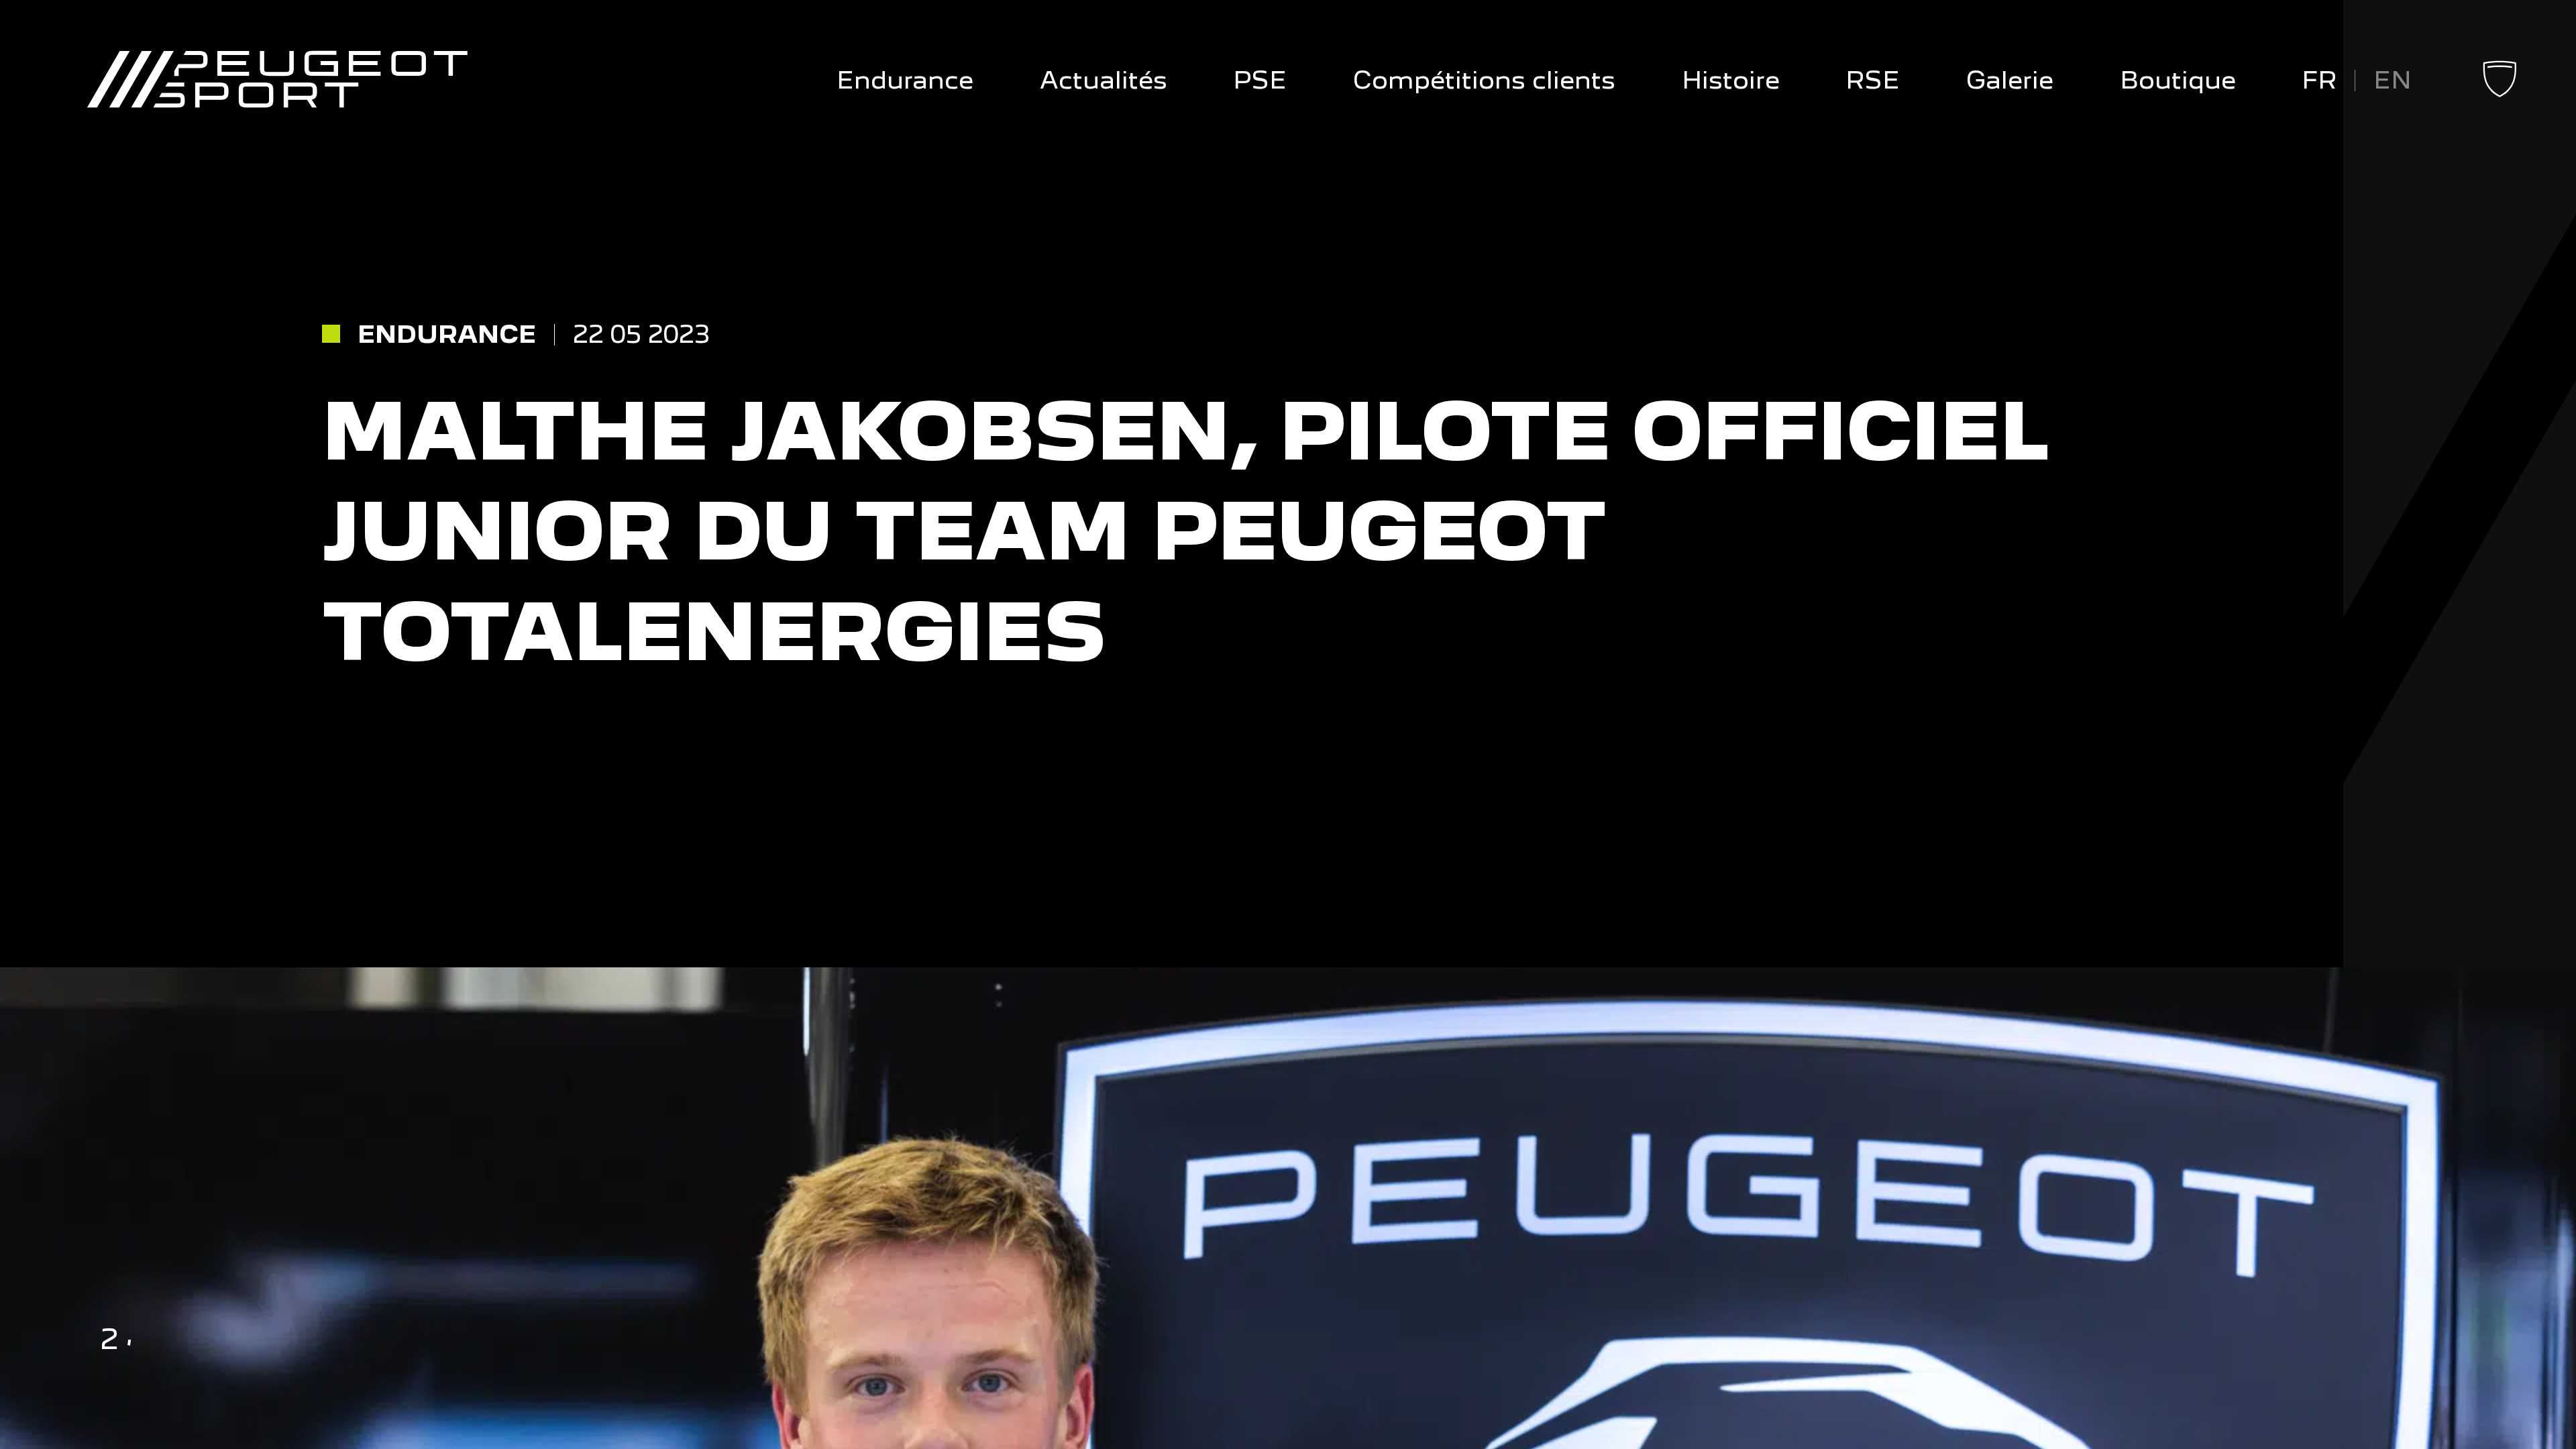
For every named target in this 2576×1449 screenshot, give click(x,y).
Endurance (905, 80)
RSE (1873, 80)
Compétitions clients (1484, 80)
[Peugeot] (2500, 93)
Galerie (2010, 80)
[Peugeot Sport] (277, 80)
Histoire (1731, 80)
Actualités (1104, 80)
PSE (1260, 80)
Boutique (2178, 80)
